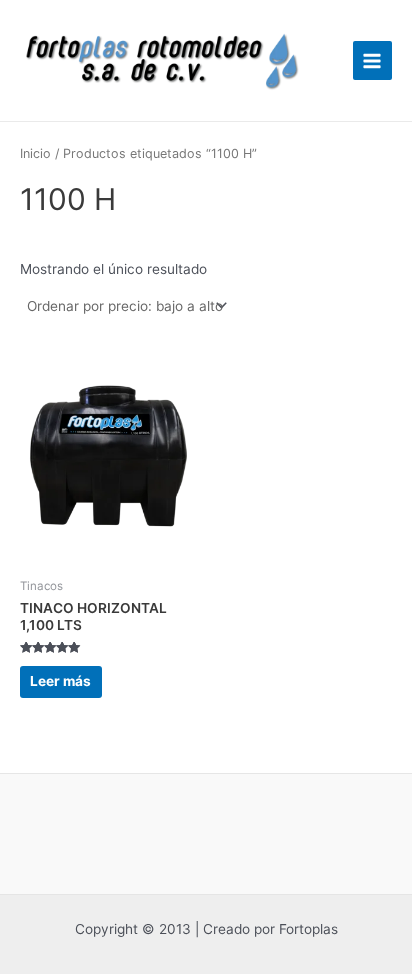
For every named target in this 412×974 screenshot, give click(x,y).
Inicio (35, 153)
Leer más (60, 681)
